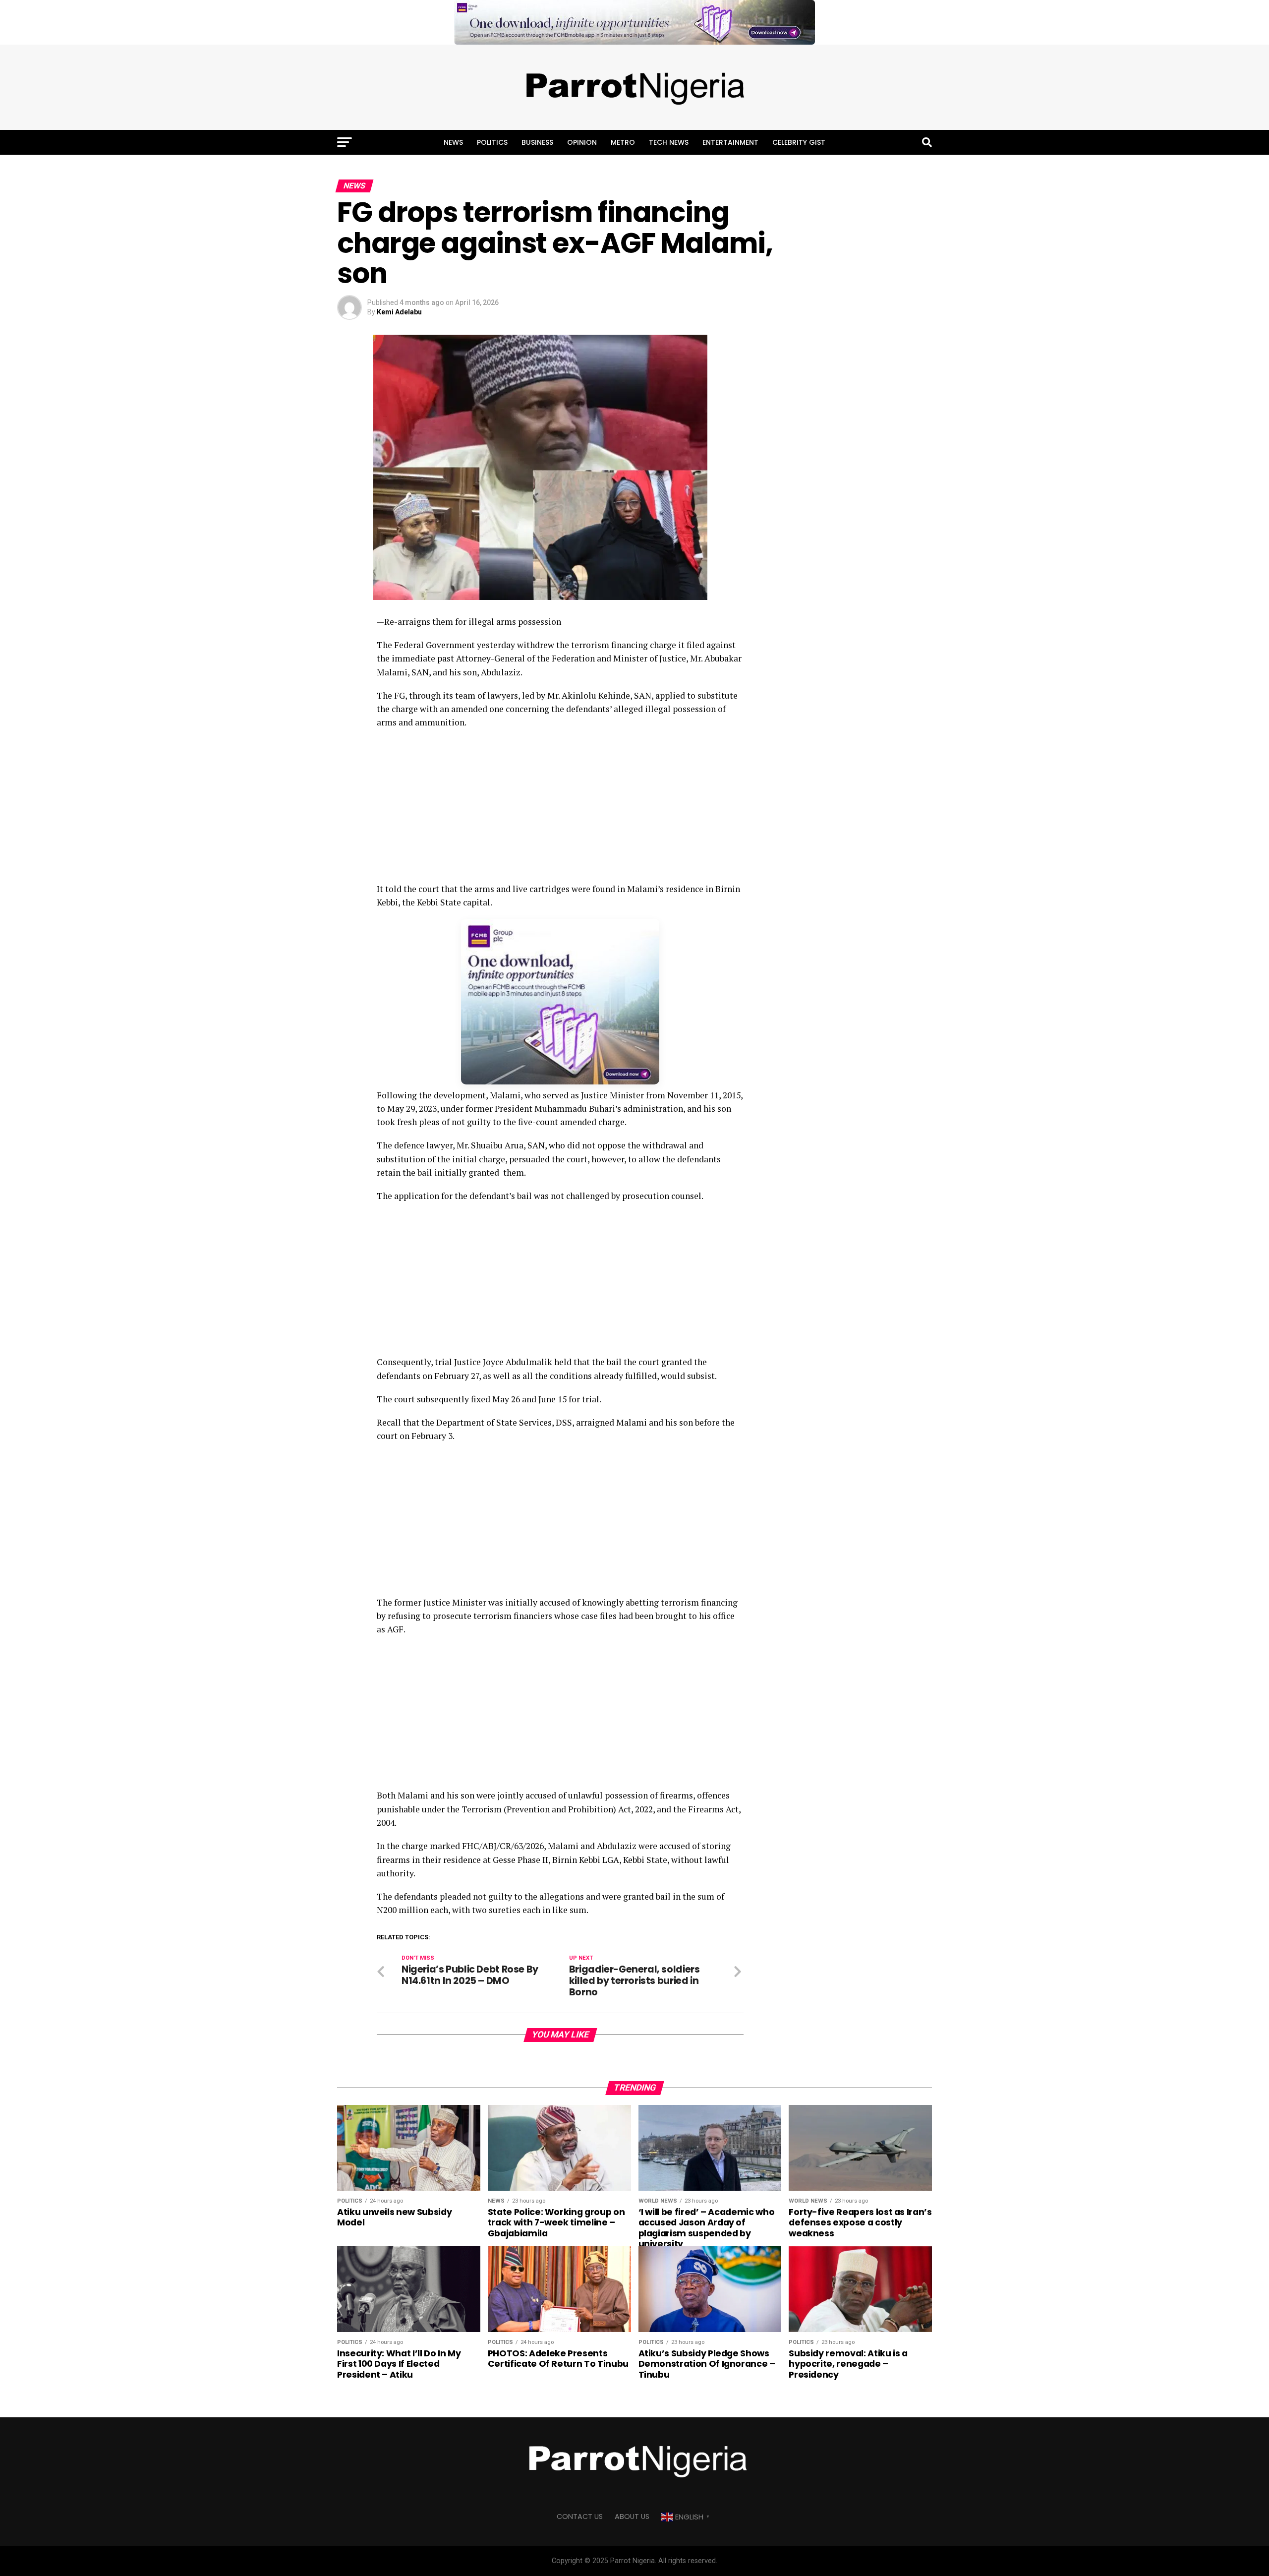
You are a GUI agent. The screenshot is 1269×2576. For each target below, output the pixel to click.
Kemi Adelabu (399, 312)
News (453, 142)
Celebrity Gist (799, 142)
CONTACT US (580, 2516)
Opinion (582, 142)
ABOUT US (632, 2516)
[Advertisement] (560, 809)
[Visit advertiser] (634, 22)
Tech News (669, 142)
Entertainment (730, 142)
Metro (623, 142)
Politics (492, 142)
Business (537, 142)
